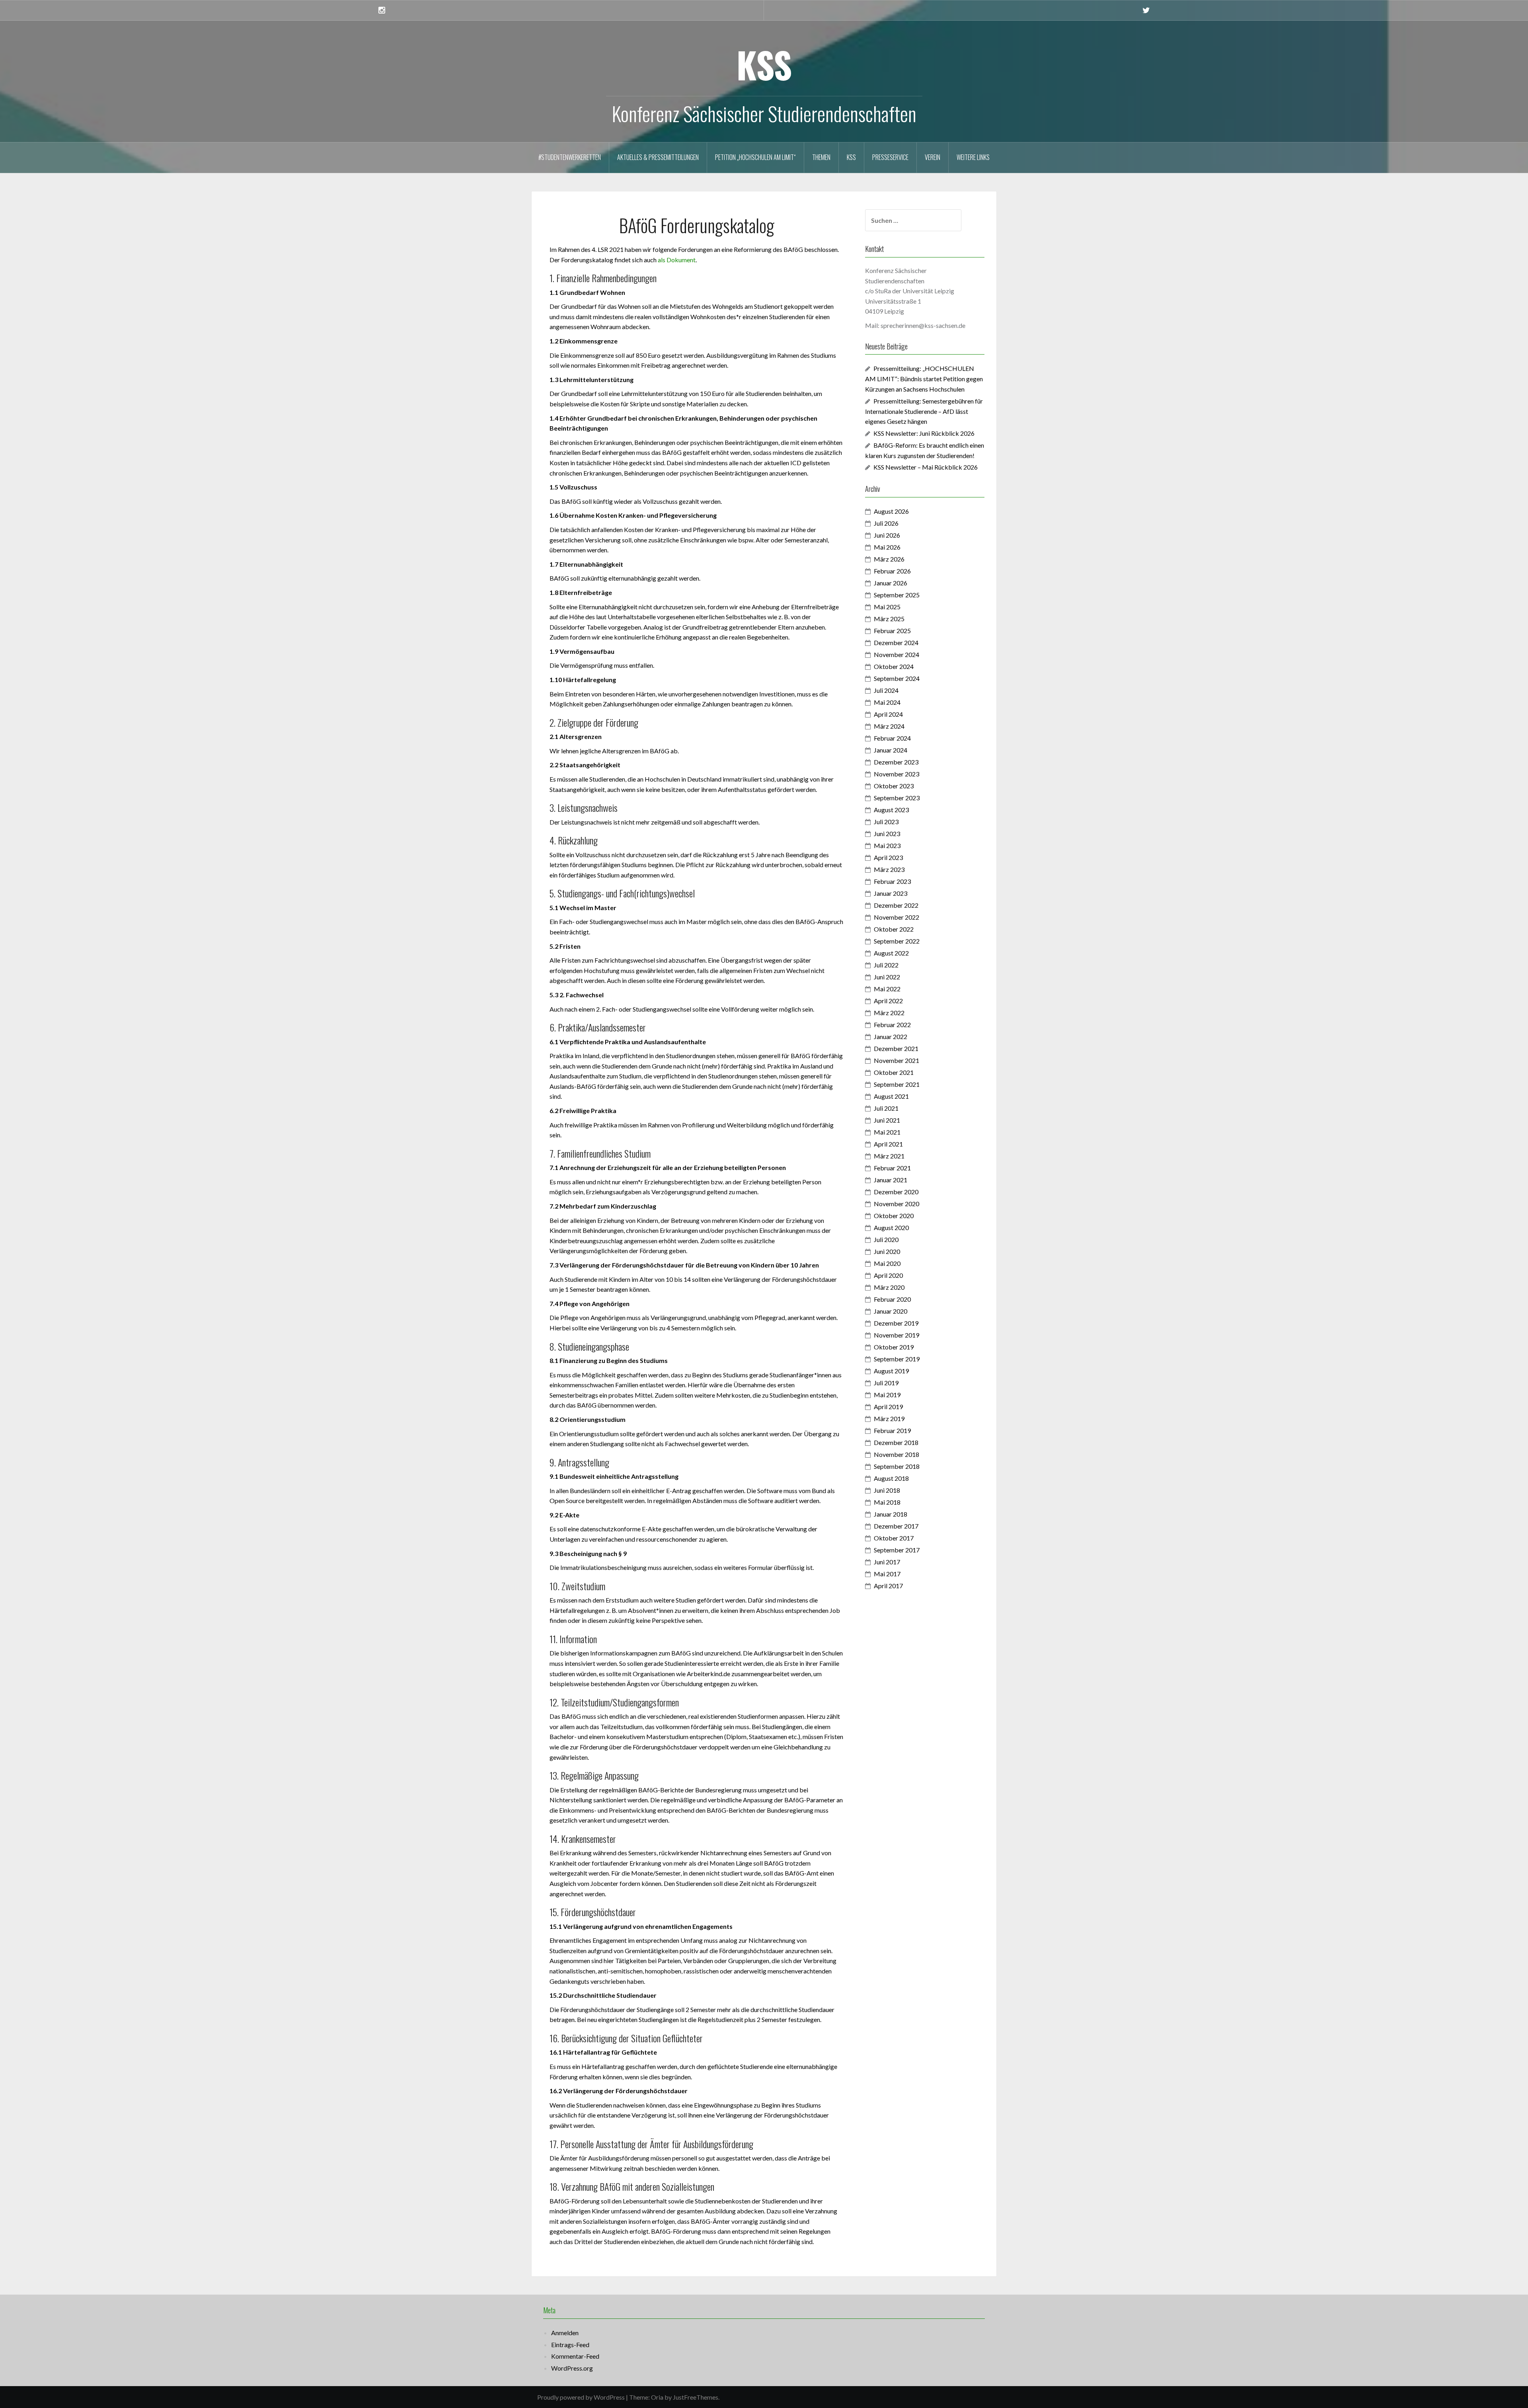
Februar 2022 (892, 1025)
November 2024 (897, 654)
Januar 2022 (891, 1036)
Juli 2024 (886, 690)
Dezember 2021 (896, 1048)
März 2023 (889, 869)
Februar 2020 (892, 1299)
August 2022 (891, 953)
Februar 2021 (892, 1168)
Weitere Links (973, 157)
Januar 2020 (891, 1311)
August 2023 (891, 810)
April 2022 (888, 1001)
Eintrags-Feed (570, 2345)
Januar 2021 (891, 1180)
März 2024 (889, 726)
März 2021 (889, 1156)
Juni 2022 (887, 977)
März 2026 (889, 559)
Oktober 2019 (894, 1347)
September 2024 (897, 678)
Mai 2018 (887, 1502)
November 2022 (897, 917)
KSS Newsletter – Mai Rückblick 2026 (926, 467)
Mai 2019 (887, 1395)
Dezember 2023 (896, 762)
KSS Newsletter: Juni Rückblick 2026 (924, 433)
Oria (657, 2397)
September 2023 (897, 798)
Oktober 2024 (894, 666)
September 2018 (897, 1466)
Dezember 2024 (896, 642)
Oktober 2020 (894, 1216)
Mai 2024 (887, 702)
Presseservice (890, 157)
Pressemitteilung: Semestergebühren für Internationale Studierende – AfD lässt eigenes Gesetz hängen (924, 411)
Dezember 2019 (896, 1323)
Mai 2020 (887, 1263)
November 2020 (897, 1204)
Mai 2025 (887, 607)
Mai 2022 (887, 989)
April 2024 (888, 714)
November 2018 (897, 1454)
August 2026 (891, 511)
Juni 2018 (887, 1490)
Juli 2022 (886, 965)
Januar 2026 (891, 583)
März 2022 (889, 1013)
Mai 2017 (887, 1574)
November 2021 (897, 1060)
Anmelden (565, 2333)
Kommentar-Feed (575, 2356)
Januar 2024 (891, 750)
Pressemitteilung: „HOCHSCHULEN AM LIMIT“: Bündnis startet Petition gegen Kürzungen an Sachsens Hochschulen (924, 379)
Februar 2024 (892, 738)
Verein (933, 157)
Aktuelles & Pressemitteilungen (658, 157)
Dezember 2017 (896, 1526)
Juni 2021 (887, 1120)
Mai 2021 (887, 1132)
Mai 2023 (887, 845)
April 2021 (888, 1144)
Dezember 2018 (896, 1442)
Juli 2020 (886, 1239)
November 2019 (897, 1335)
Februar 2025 (892, 631)
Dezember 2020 (896, 1192)
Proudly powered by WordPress (581, 2397)
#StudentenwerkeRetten (570, 157)
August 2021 (891, 1096)
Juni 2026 (887, 535)
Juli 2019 (886, 1383)
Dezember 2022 (896, 905)
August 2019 (891, 1371)
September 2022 (897, 941)
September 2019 (897, 1359)
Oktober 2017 (894, 1538)
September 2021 (897, 1084)
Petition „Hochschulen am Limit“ (755, 157)
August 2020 (891, 1227)
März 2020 (889, 1287)
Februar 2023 (892, 881)
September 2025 (897, 595)
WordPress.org (572, 2368)
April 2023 (888, 857)
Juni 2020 (887, 1251)
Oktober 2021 (894, 1072)
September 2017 (897, 1550)
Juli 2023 (886, 822)
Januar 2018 (891, 1514)
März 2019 (889, 1418)
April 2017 (888, 1586)
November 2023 (897, 774)
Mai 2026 (887, 547)
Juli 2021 (886, 1108)
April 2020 (888, 1275)
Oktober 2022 (894, 929)
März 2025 (889, 619)
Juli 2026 (886, 523)
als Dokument (677, 260)
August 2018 (891, 1478)
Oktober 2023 (894, 786)
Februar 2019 (892, 1430)
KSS (764, 64)
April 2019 (888, 1407)
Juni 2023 (887, 834)
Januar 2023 (891, 893)
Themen (821, 157)
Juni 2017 (887, 1562)
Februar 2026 (892, 571)
